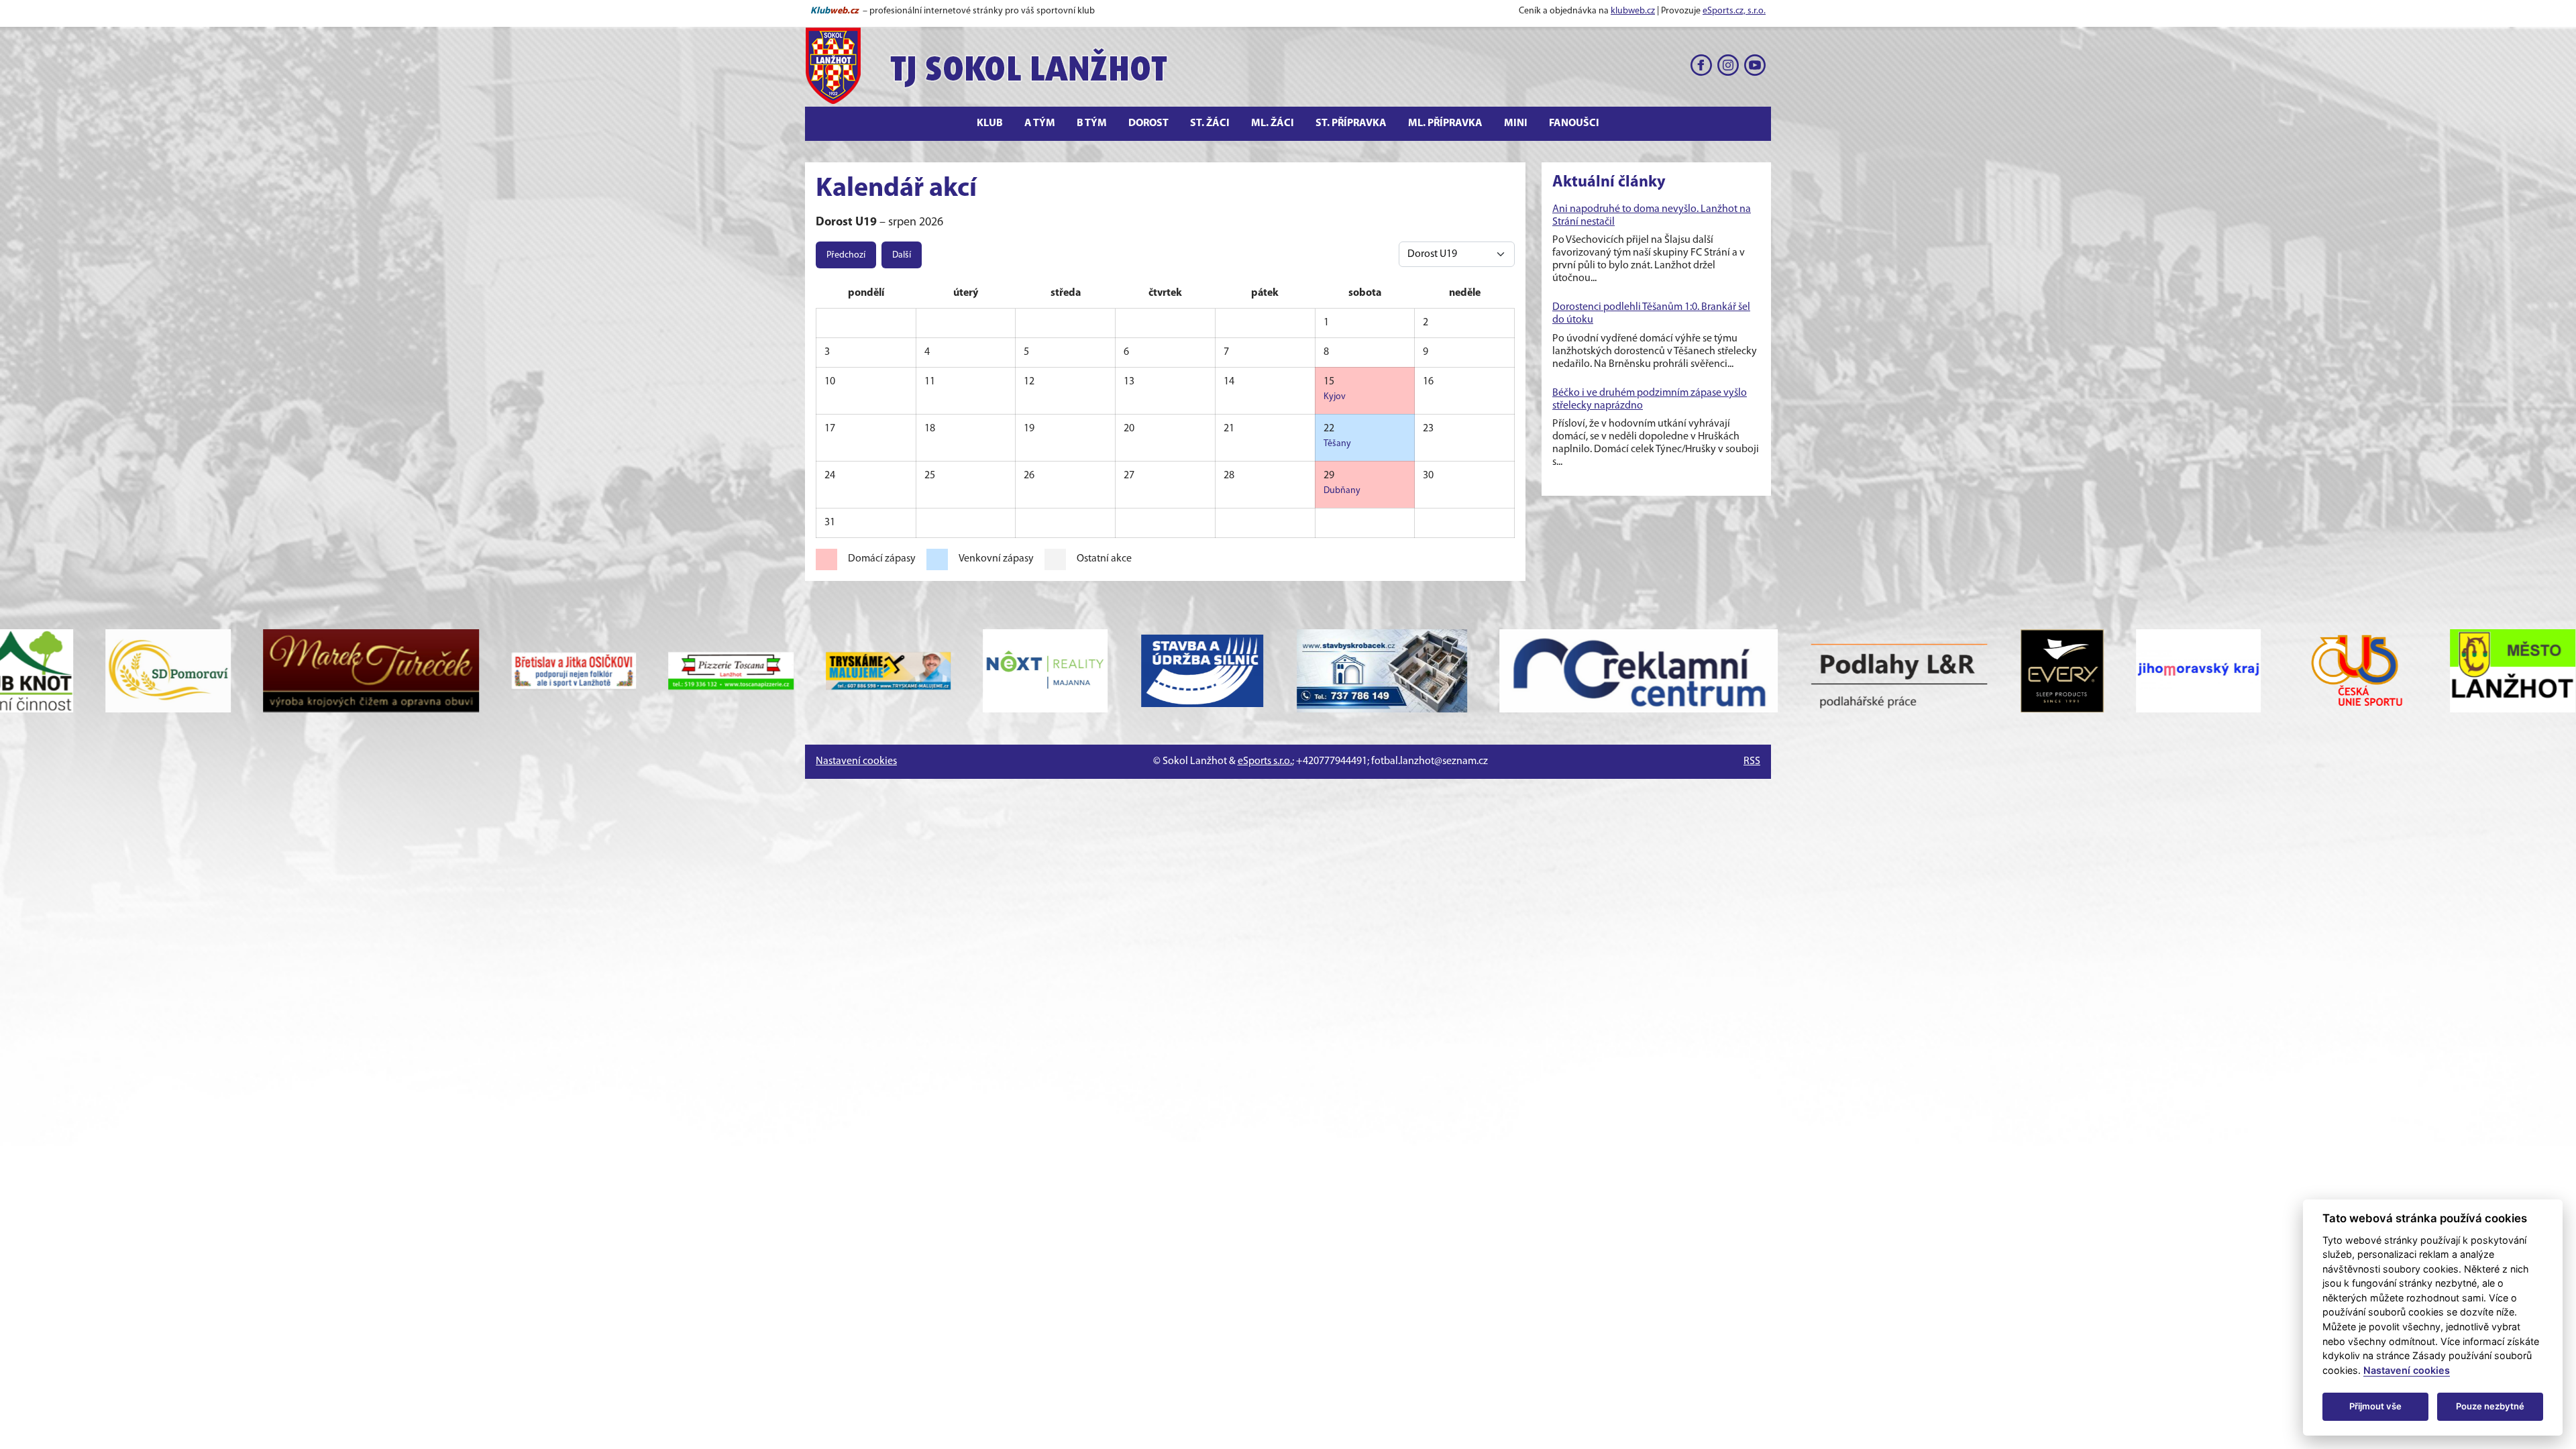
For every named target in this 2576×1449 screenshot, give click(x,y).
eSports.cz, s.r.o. (1734, 11)
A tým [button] (1040, 123)
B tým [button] (1092, 123)
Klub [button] (990, 123)
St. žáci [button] (1210, 123)
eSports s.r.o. (1265, 761)
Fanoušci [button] (1574, 123)
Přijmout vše (2375, 1406)
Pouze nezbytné (2490, 1406)
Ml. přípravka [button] (1445, 123)
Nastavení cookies (856, 761)
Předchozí (846, 255)
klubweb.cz (1633, 11)
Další (902, 255)
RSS (1752, 761)
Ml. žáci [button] (1273, 123)
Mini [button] (1516, 123)
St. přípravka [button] (1351, 123)
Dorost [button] (1148, 123)
